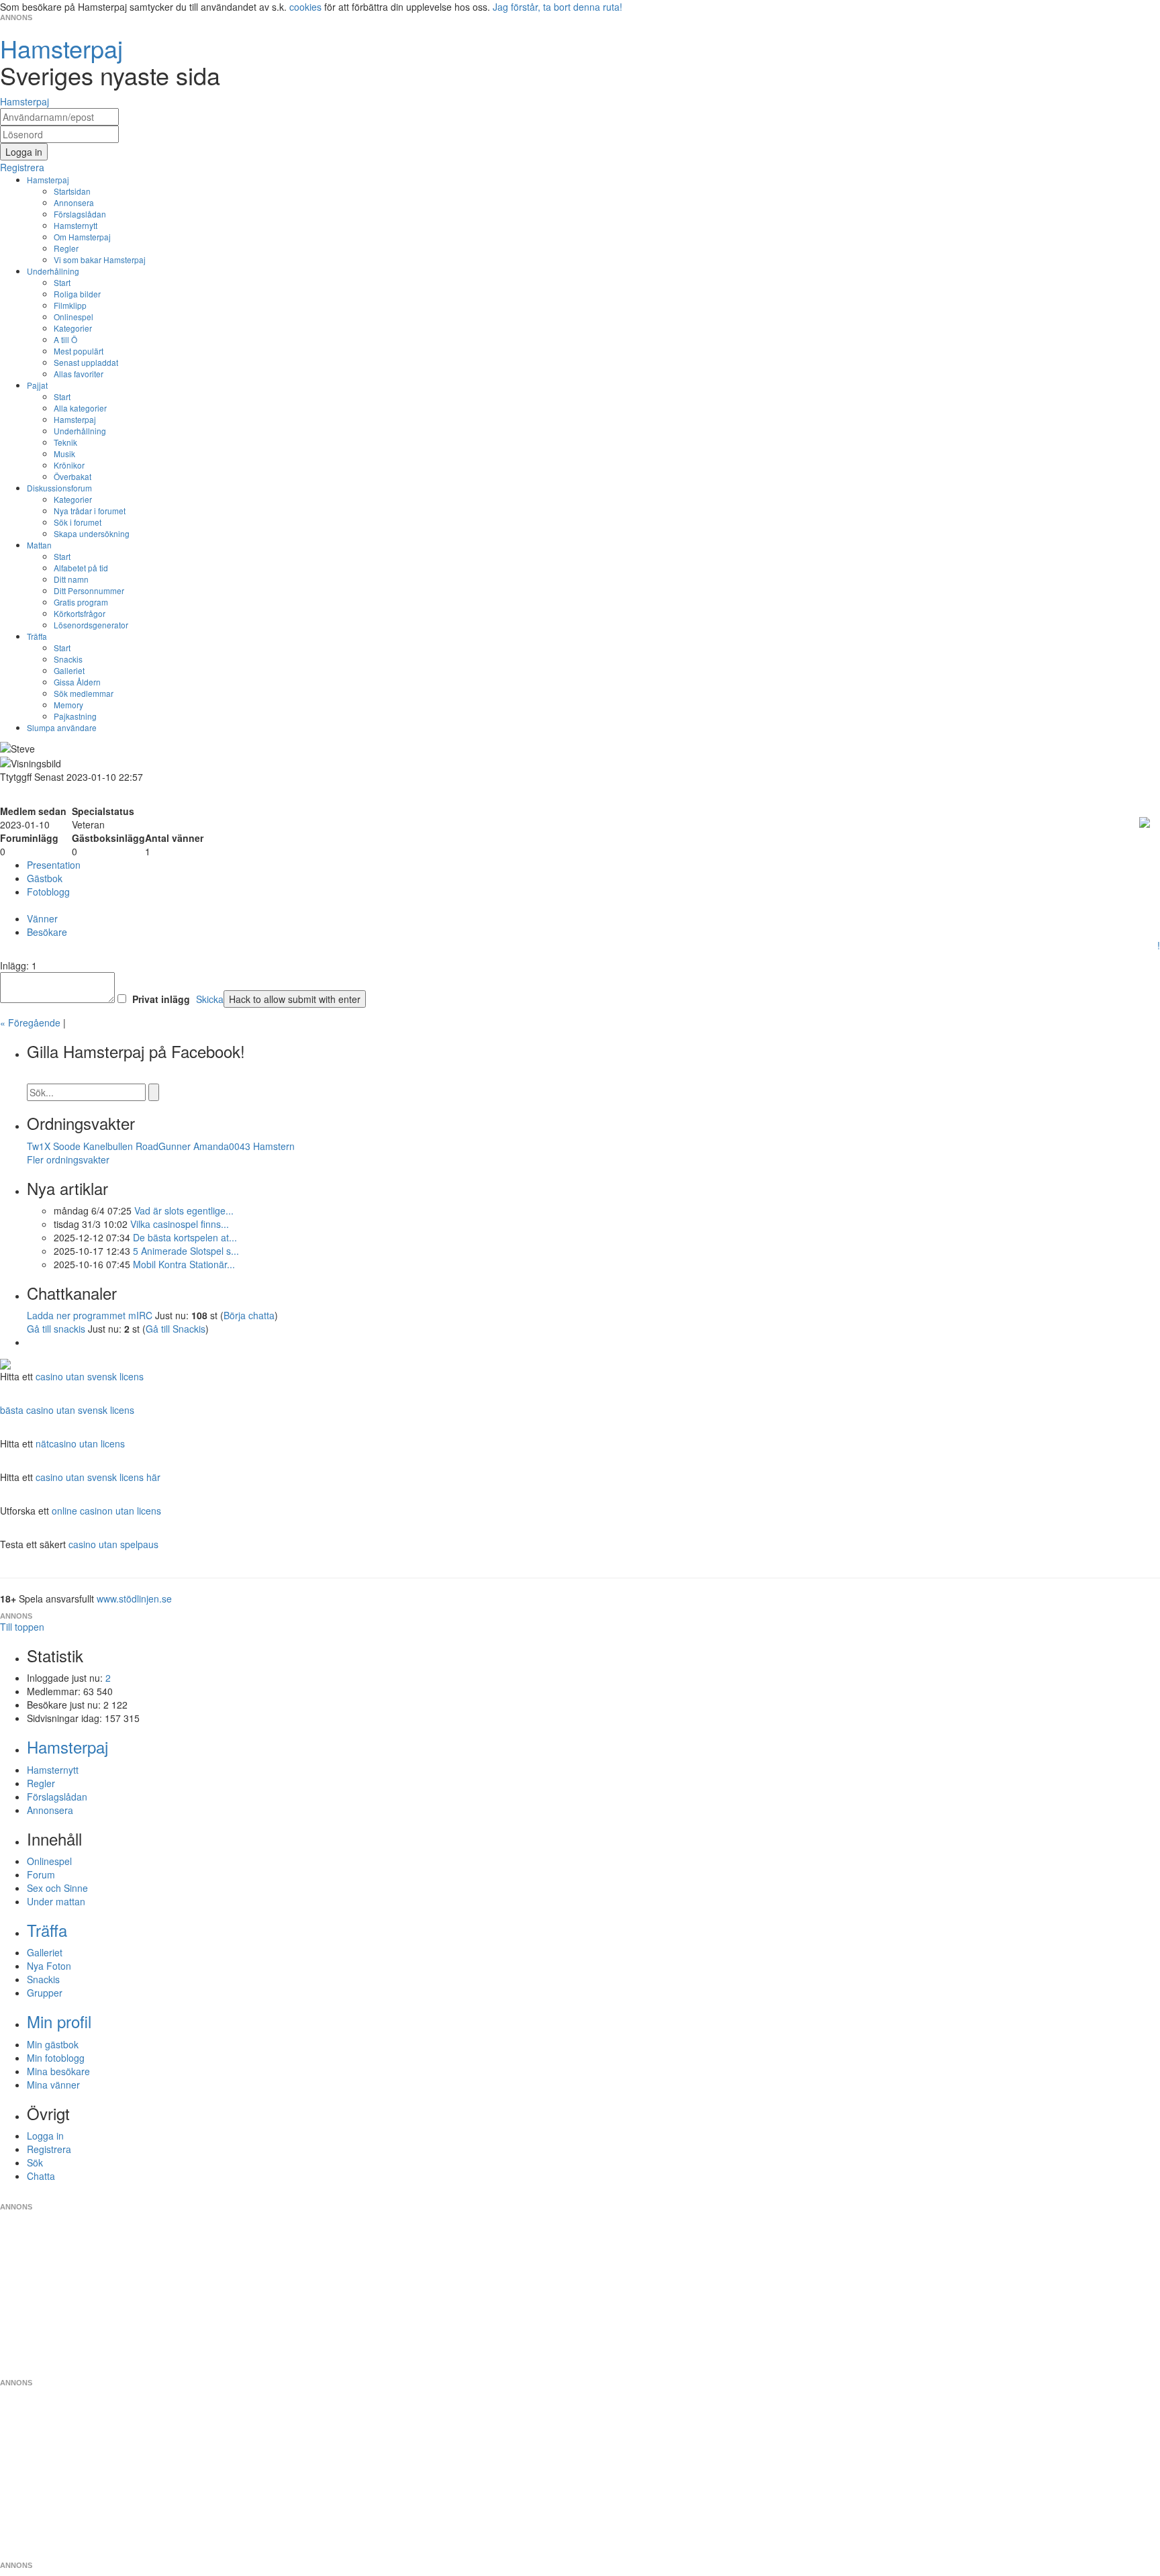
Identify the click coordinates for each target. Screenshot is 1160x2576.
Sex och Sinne (57, 1888)
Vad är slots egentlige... (184, 1210)
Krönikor (69, 465)
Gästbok (45, 878)
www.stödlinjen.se (134, 1599)
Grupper (45, 1993)
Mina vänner (53, 2085)
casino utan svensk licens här (98, 1477)
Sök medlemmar (84, 693)
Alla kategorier (80, 408)
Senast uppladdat (86, 362)
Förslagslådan (80, 214)
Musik (64, 454)
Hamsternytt (76, 225)
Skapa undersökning (92, 533)
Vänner (42, 918)
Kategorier (73, 328)
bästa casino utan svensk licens (67, 1410)
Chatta (41, 2176)
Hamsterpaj (48, 180)
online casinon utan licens (106, 1511)
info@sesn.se (702, 2196)
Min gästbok (53, 2044)
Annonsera (74, 202)
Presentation (54, 865)
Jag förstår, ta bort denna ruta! (558, 7)
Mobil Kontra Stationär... (184, 1264)
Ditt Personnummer (89, 590)
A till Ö (65, 339)
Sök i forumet (78, 522)
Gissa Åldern (77, 682)
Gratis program (81, 602)
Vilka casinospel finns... (180, 1224)
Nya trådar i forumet (90, 511)
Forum (41, 1874)
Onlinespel (74, 317)
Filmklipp (70, 305)
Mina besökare (58, 2071)
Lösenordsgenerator (91, 625)
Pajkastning (75, 716)
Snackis (68, 659)
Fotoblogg (48, 892)
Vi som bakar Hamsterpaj (100, 259)
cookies (305, 7)
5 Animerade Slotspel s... (186, 1251)
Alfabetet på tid (81, 568)
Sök (35, 2162)
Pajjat (37, 385)
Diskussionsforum (59, 488)
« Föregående (30, 1022)
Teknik (65, 442)
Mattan (39, 545)
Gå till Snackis (176, 1329)
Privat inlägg (161, 999)
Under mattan (56, 1901)
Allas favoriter (79, 374)
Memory (68, 705)
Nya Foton (49, 1966)
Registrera (49, 2149)
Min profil (59, 2021)
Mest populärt (79, 351)
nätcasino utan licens (80, 1443)
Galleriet (69, 670)
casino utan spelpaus (113, 1544)
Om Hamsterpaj (82, 237)
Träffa (37, 636)
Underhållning (53, 271)
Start (62, 282)
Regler (66, 248)
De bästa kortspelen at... (185, 1237)
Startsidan (72, 191)
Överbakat (72, 476)
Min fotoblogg (56, 2058)
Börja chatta (249, 1315)
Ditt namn (71, 579)
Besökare (47, 932)
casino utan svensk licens (90, 1376)
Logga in (45, 2136)
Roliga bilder (77, 294)
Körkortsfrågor (80, 613)
